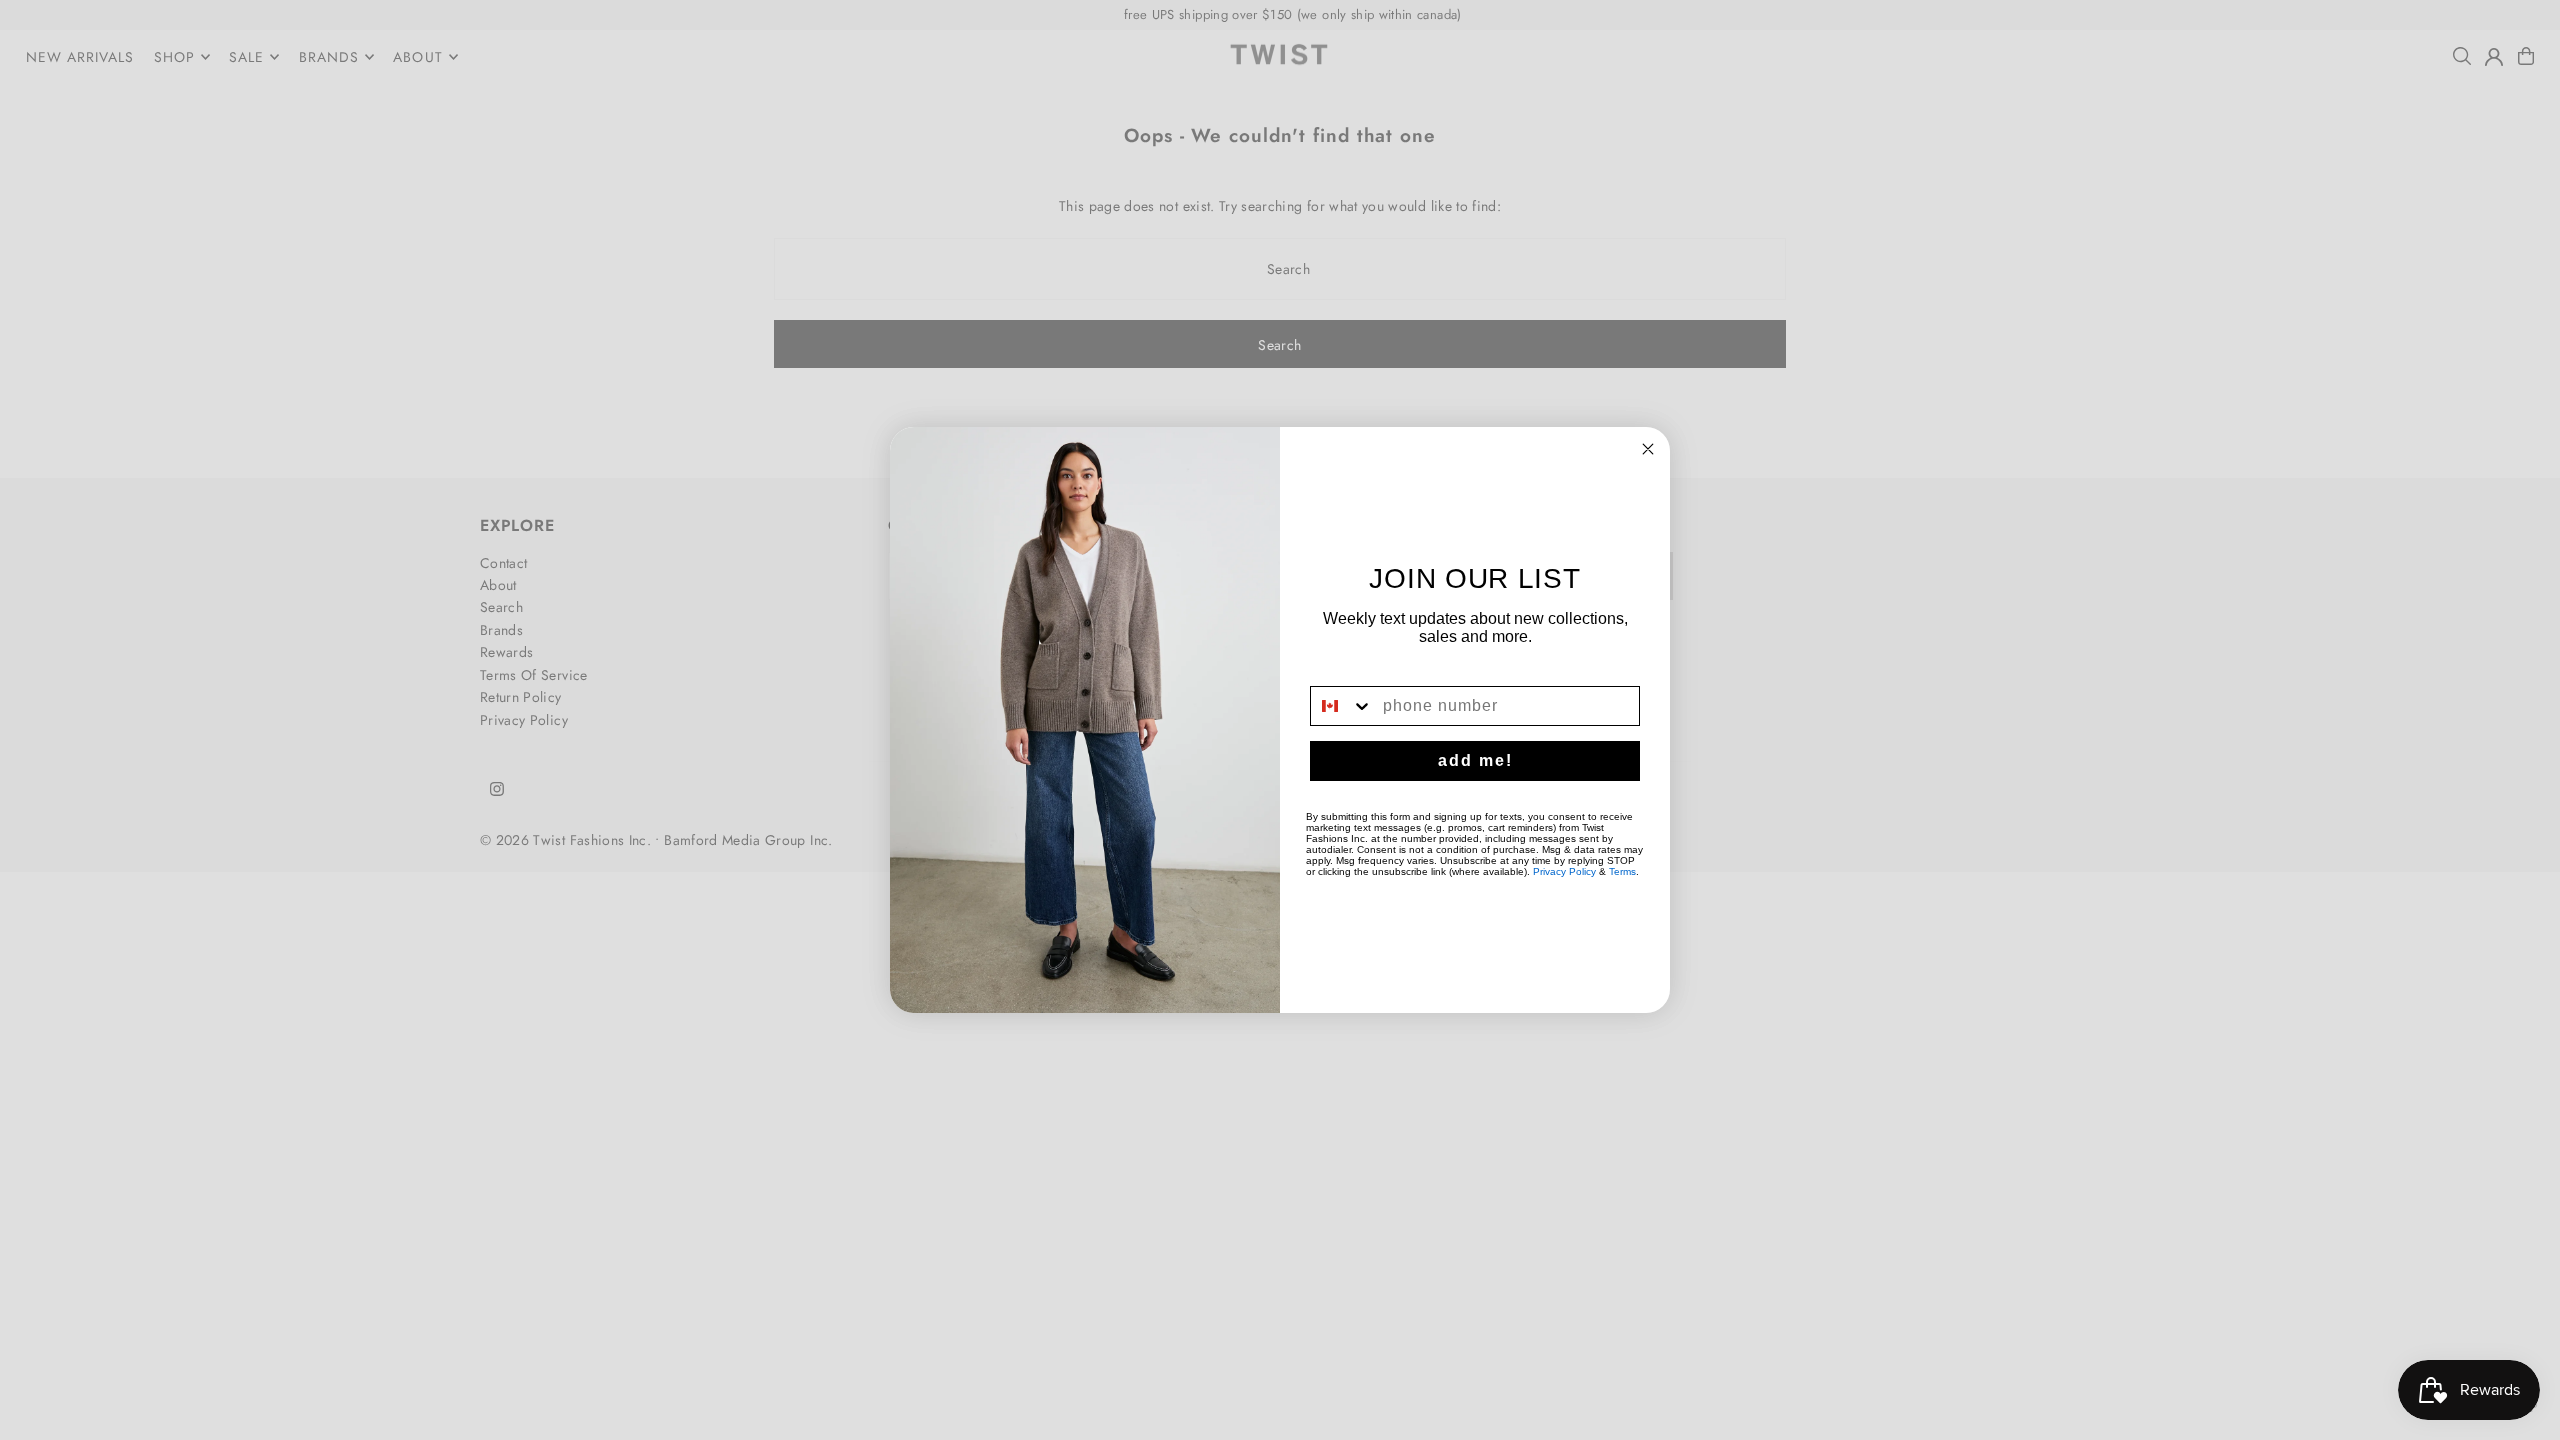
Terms (1622, 871)
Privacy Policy (1564, 871)
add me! (1475, 760)
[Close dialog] (1648, 449)
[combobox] (1342, 706)
